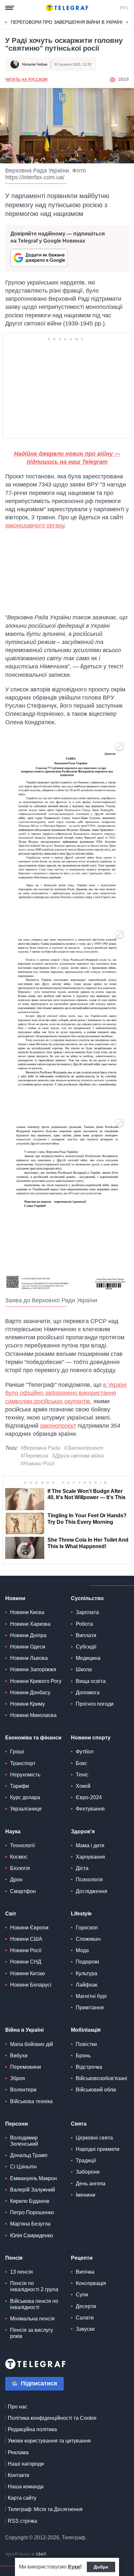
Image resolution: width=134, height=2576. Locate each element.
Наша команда (26, 2487)
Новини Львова (29, 1658)
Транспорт (23, 1763)
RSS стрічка (22, 2521)
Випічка (85, 2272)
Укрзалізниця (26, 1809)
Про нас (18, 2407)
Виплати (86, 1635)
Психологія (89, 1880)
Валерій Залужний (33, 2190)
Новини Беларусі (31, 1985)
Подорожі (87, 1962)
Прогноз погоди (95, 1704)
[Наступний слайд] (127, 22)
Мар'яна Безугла (30, 2224)
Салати (85, 2318)
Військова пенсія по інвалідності (34, 2304)
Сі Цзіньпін (23, 2167)
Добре (101, 2567)
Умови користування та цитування (49, 2441)
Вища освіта (91, 1681)
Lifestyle (81, 1914)
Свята (79, 2124)
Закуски (85, 2329)
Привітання (90, 2008)
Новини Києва (27, 1612)
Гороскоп (87, 1928)
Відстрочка (89, 2067)
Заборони (88, 2172)
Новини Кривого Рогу (36, 1681)
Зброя (18, 2078)
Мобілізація (86, 2030)
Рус (124, 8)
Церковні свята (94, 2138)
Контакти (19, 2475)
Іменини (86, 2195)
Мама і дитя (90, 1845)
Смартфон (23, 1891)
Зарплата (87, 1612)
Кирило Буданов (30, 2201)
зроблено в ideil (26, 2554)
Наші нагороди (26, 2464)
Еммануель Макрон (33, 2178)
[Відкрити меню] (10, 8)
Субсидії (86, 1647)
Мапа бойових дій (32, 2044)
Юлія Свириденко (32, 2235)
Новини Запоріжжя (33, 1669)
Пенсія (14, 2258)
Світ (11, 1914)
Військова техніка (31, 2101)
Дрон (16, 1880)
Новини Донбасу (30, 1692)
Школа (84, 1669)
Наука (13, 1831)
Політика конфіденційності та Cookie (52, 2418)
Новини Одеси (28, 1647)
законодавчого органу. (35, 525)
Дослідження (92, 1891)
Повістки (86, 2044)
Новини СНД (26, 1962)
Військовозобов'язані (101, 2078)
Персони (17, 2124)
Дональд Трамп (29, 2155)
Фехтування (90, 1809)
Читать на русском (26, 80)
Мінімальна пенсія (32, 2319)
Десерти (86, 2306)
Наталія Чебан (35, 64)
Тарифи (20, 1786)
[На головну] (67, 8)
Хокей (83, 1786)
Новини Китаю (27, 1973)
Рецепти (82, 2258)
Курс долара (25, 1797)
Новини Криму (27, 1704)
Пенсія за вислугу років (32, 2333)
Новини (15, 1598)
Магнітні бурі (91, 1996)
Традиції (86, 2160)
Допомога (88, 1692)
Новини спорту (91, 1738)
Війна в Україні (24, 2030)
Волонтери (23, 2090)
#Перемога (34, 1456)
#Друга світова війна (78, 1456)
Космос (19, 1857)
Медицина (88, 1658)
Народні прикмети (98, 2149)
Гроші (17, 1752)
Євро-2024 (89, 1797)
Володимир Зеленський (24, 2141)
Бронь (83, 2056)
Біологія (20, 1868)
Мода (82, 1950)
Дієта (82, 1868)
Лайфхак (87, 1985)
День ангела (91, 2184)
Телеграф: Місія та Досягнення (45, 2509)
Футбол (85, 1752)
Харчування (90, 1857)
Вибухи (19, 2056)
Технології (22, 1845)
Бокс (81, 1763)
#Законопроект (84, 1448)
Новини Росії (26, 1950)
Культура (87, 1973)
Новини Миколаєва (33, 1715)
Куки (74, 2567)
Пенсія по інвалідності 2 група (34, 2286)
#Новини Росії (38, 1464)
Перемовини (26, 2067)
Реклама (18, 2452)
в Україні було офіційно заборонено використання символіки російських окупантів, (66, 1393)
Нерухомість (25, 1775)
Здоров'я (83, 1831)
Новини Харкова (30, 1624)
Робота (84, 1624)
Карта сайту (22, 2498)
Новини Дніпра (28, 1635)
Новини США (26, 1939)
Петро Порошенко (32, 2212)
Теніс (82, 1775)
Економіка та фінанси (33, 1738)
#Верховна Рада (40, 1448)
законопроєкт (58, 1426)
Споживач (88, 1939)
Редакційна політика (32, 2429)
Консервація (91, 2283)
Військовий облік (96, 2090)
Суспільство (87, 1598)
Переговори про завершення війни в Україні (67, 22)
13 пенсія (21, 2272)
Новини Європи (29, 1928)
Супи (82, 2295)
